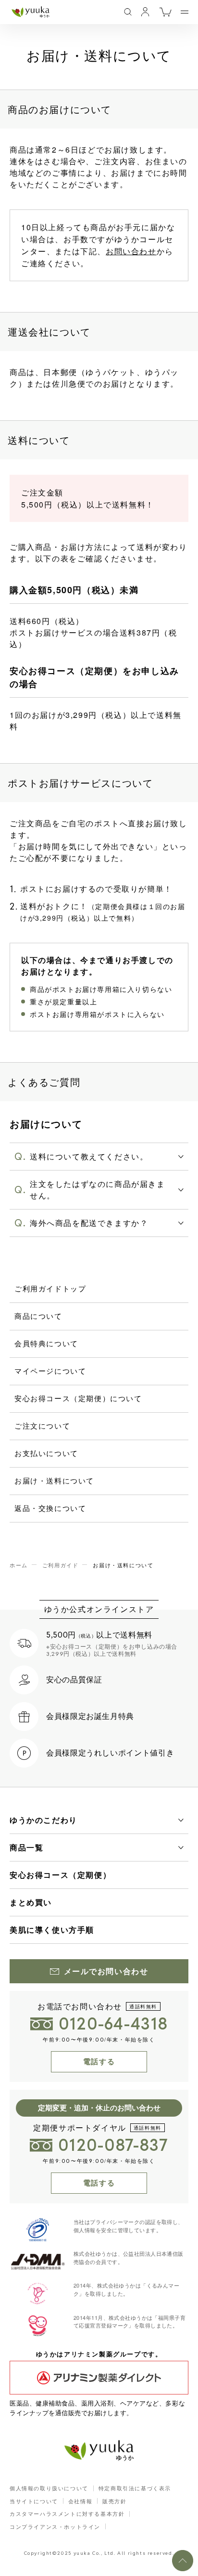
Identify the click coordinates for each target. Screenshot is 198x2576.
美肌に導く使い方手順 (52, 1930)
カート (165, 12)
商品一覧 (26, 1847)
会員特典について (46, 1343)
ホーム (19, 1565)
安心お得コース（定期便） (60, 1875)
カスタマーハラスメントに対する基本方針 (67, 2513)
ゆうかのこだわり (43, 1820)
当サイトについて (34, 2501)
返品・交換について (50, 1508)
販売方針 (114, 2501)
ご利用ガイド (61, 1565)
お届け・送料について (54, 1480)
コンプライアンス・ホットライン (55, 2526)
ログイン (145, 12)
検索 (128, 12)
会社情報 (80, 2501)
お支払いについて (46, 1453)
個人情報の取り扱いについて (49, 2488)
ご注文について (42, 1425)
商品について (38, 1316)
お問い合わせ (131, 251)
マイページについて (50, 1371)
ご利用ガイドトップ (50, 1288)
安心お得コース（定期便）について (78, 1398)
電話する (99, 2062)
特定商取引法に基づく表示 (135, 2488)
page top (183, 2561)
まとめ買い (31, 1902)
